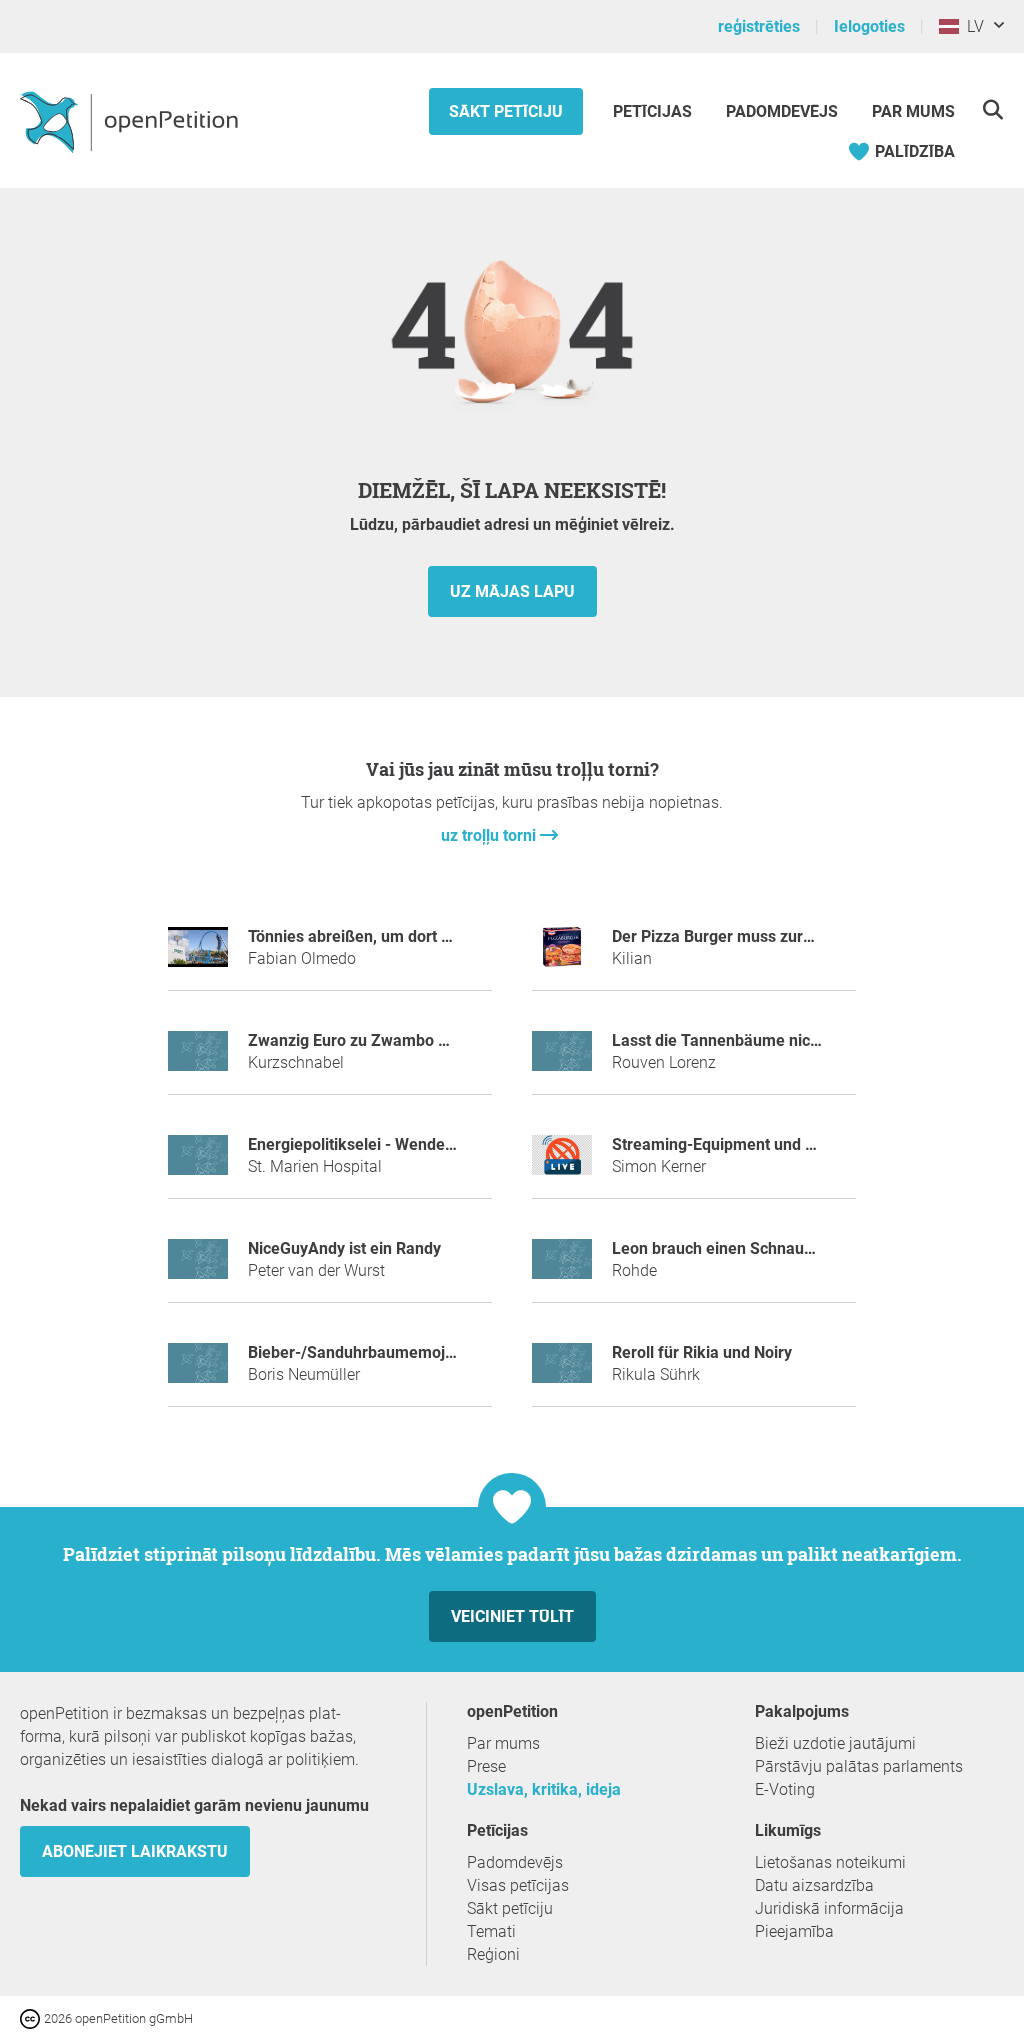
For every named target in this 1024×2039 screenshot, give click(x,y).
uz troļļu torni (490, 835)
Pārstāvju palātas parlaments (859, 1766)
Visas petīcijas (518, 1885)
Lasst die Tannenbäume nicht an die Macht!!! (772, 1040)
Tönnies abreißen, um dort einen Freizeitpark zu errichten (455, 936)
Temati (491, 1931)
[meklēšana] (992, 109)
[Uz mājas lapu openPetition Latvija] (131, 121)
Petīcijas (654, 111)
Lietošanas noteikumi (830, 1862)
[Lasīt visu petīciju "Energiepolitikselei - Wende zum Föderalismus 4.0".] (198, 1163)
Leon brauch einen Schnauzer (719, 1248)
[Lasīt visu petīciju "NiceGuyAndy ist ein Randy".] (198, 1267)
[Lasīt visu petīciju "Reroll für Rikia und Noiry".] (562, 1371)
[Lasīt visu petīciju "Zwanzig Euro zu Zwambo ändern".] (198, 1059)
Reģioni (493, 1954)
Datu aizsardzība (814, 1885)
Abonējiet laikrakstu (135, 1851)
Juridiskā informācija (829, 1908)
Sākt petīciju (506, 111)
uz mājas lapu (512, 591)
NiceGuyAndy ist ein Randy (344, 1248)
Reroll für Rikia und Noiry (702, 1352)
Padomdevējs (782, 111)
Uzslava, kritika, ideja (544, 1789)
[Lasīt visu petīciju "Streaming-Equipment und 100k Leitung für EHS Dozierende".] (562, 1163)
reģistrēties (759, 26)
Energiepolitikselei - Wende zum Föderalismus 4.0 (428, 1144)
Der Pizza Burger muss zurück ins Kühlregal (769, 936)
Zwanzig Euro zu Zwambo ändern (368, 1040)
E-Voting (785, 1789)
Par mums (913, 111)
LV (971, 26)
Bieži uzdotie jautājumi (835, 1743)
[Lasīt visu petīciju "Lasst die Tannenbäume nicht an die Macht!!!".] (562, 1059)
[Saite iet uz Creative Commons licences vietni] (32, 2017)
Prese (486, 1766)
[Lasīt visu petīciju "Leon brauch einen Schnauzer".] (562, 1267)
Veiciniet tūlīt (512, 1616)
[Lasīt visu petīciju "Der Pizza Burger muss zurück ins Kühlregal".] (562, 955)
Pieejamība (794, 1931)
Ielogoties (869, 26)
